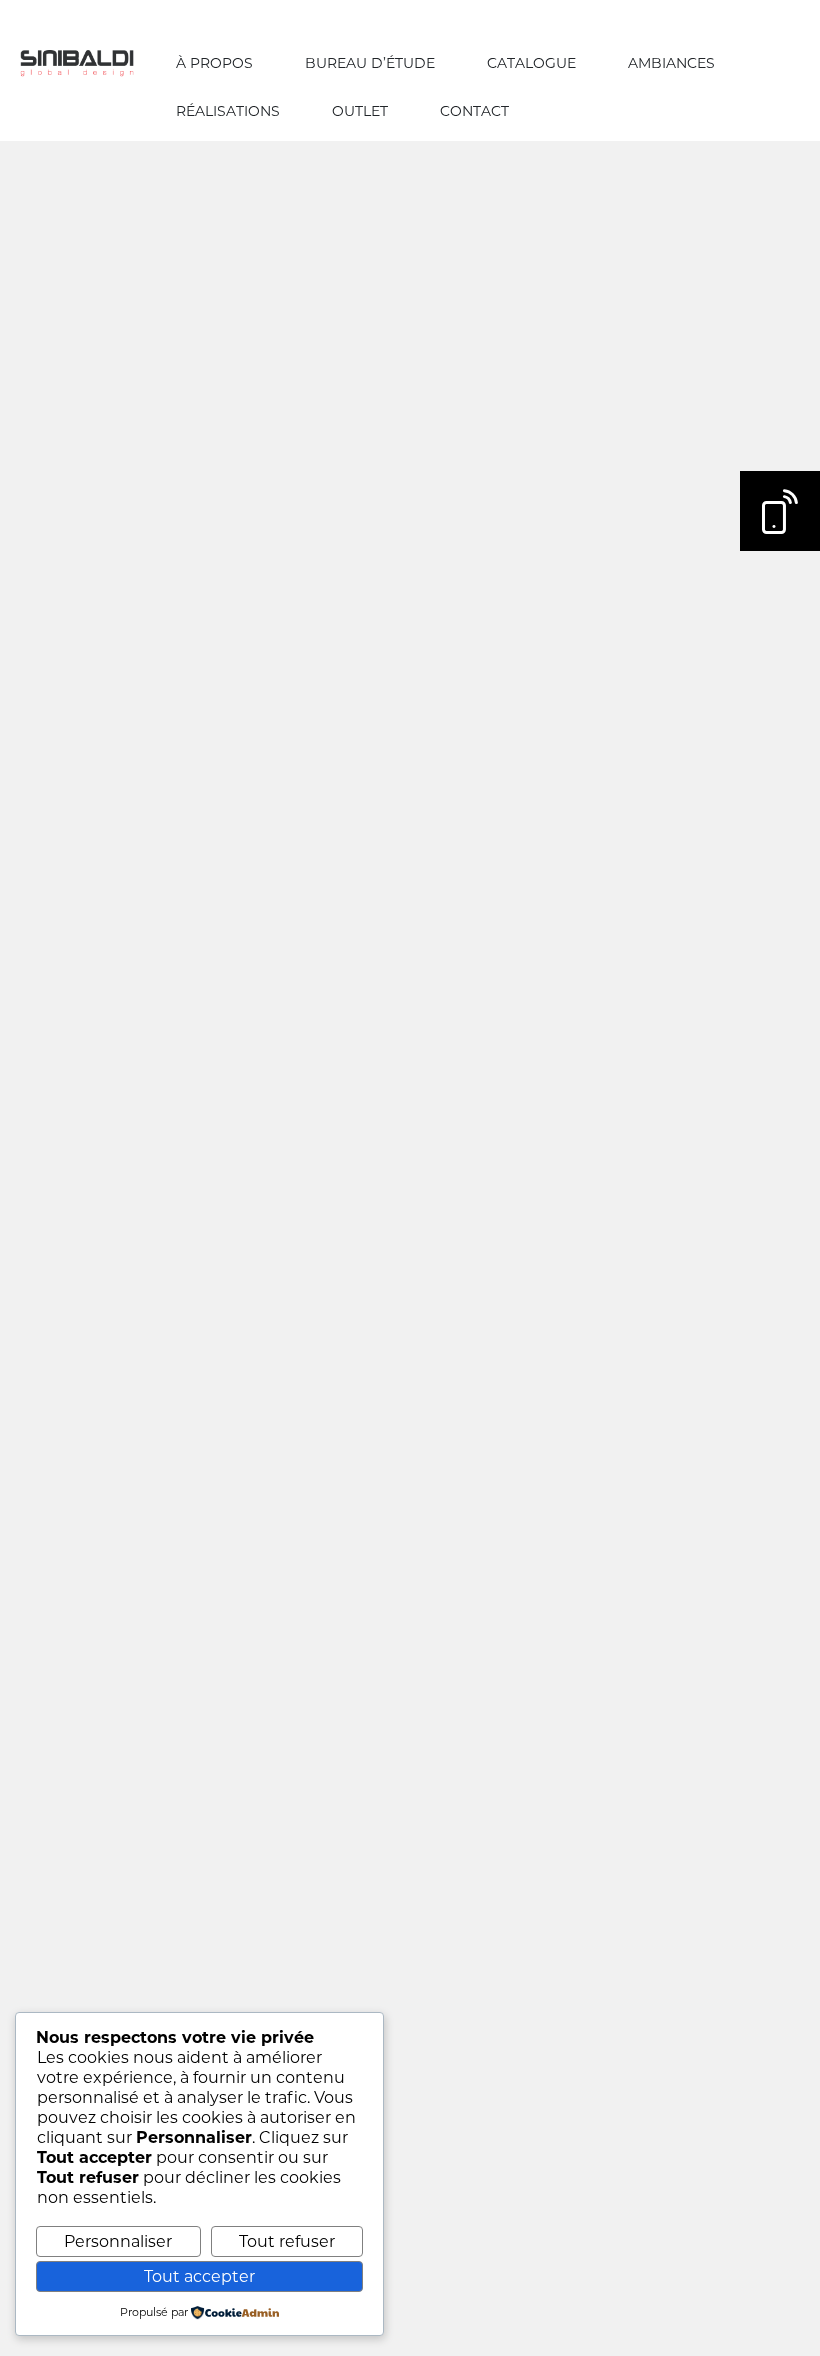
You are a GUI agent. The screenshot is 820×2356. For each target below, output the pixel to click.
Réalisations (228, 111)
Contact (474, 111)
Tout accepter (199, 2276)
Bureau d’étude (370, 63)
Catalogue (531, 63)
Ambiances (671, 63)
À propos (214, 63)
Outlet (360, 111)
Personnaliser (118, 2241)
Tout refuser (287, 2241)
